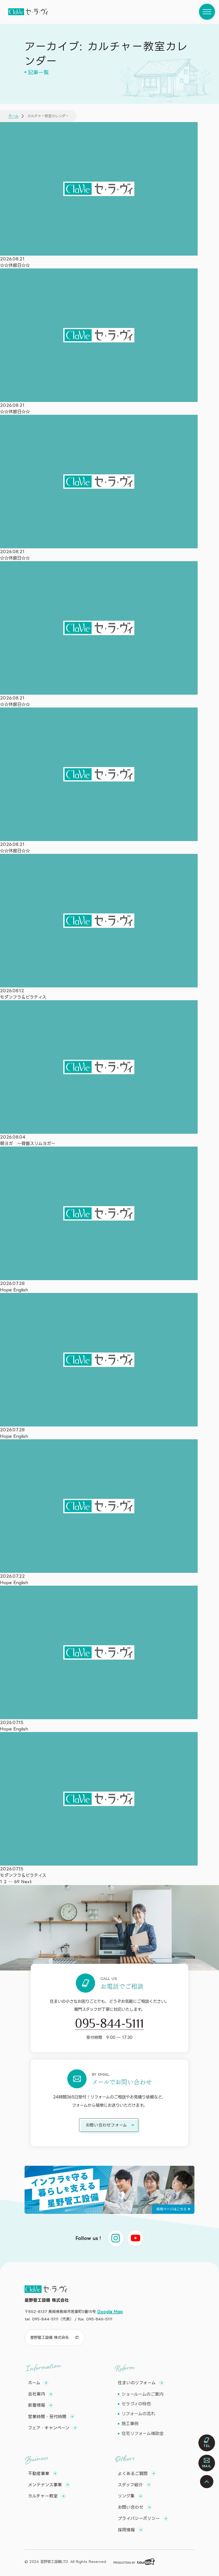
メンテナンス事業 (45, 2485)
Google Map (110, 2311)
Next (26, 1882)
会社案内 (37, 2394)
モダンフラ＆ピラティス (23, 997)
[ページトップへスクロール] (207, 2482)
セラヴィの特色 (136, 2404)
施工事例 (130, 2423)
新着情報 (37, 2405)
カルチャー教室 (43, 2496)
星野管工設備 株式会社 (50, 2337)
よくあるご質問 (133, 2473)
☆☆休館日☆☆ (15, 265)
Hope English (14, 1290)
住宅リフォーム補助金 (143, 2433)
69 (17, 1882)
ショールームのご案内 (142, 2394)
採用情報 (126, 2530)
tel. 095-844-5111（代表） (49, 2319)
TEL (207, 2446)
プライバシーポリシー (139, 2518)
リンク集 (126, 2496)
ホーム (13, 116)
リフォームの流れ (138, 2414)
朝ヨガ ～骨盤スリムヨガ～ (28, 1143)
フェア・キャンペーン (49, 2428)
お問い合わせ (131, 2507)
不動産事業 (39, 2473)
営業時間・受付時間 (47, 2417)
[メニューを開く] (207, 12)
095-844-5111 (109, 2023)
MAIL (207, 2466)
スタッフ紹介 (130, 2485)
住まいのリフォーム (137, 2383)
